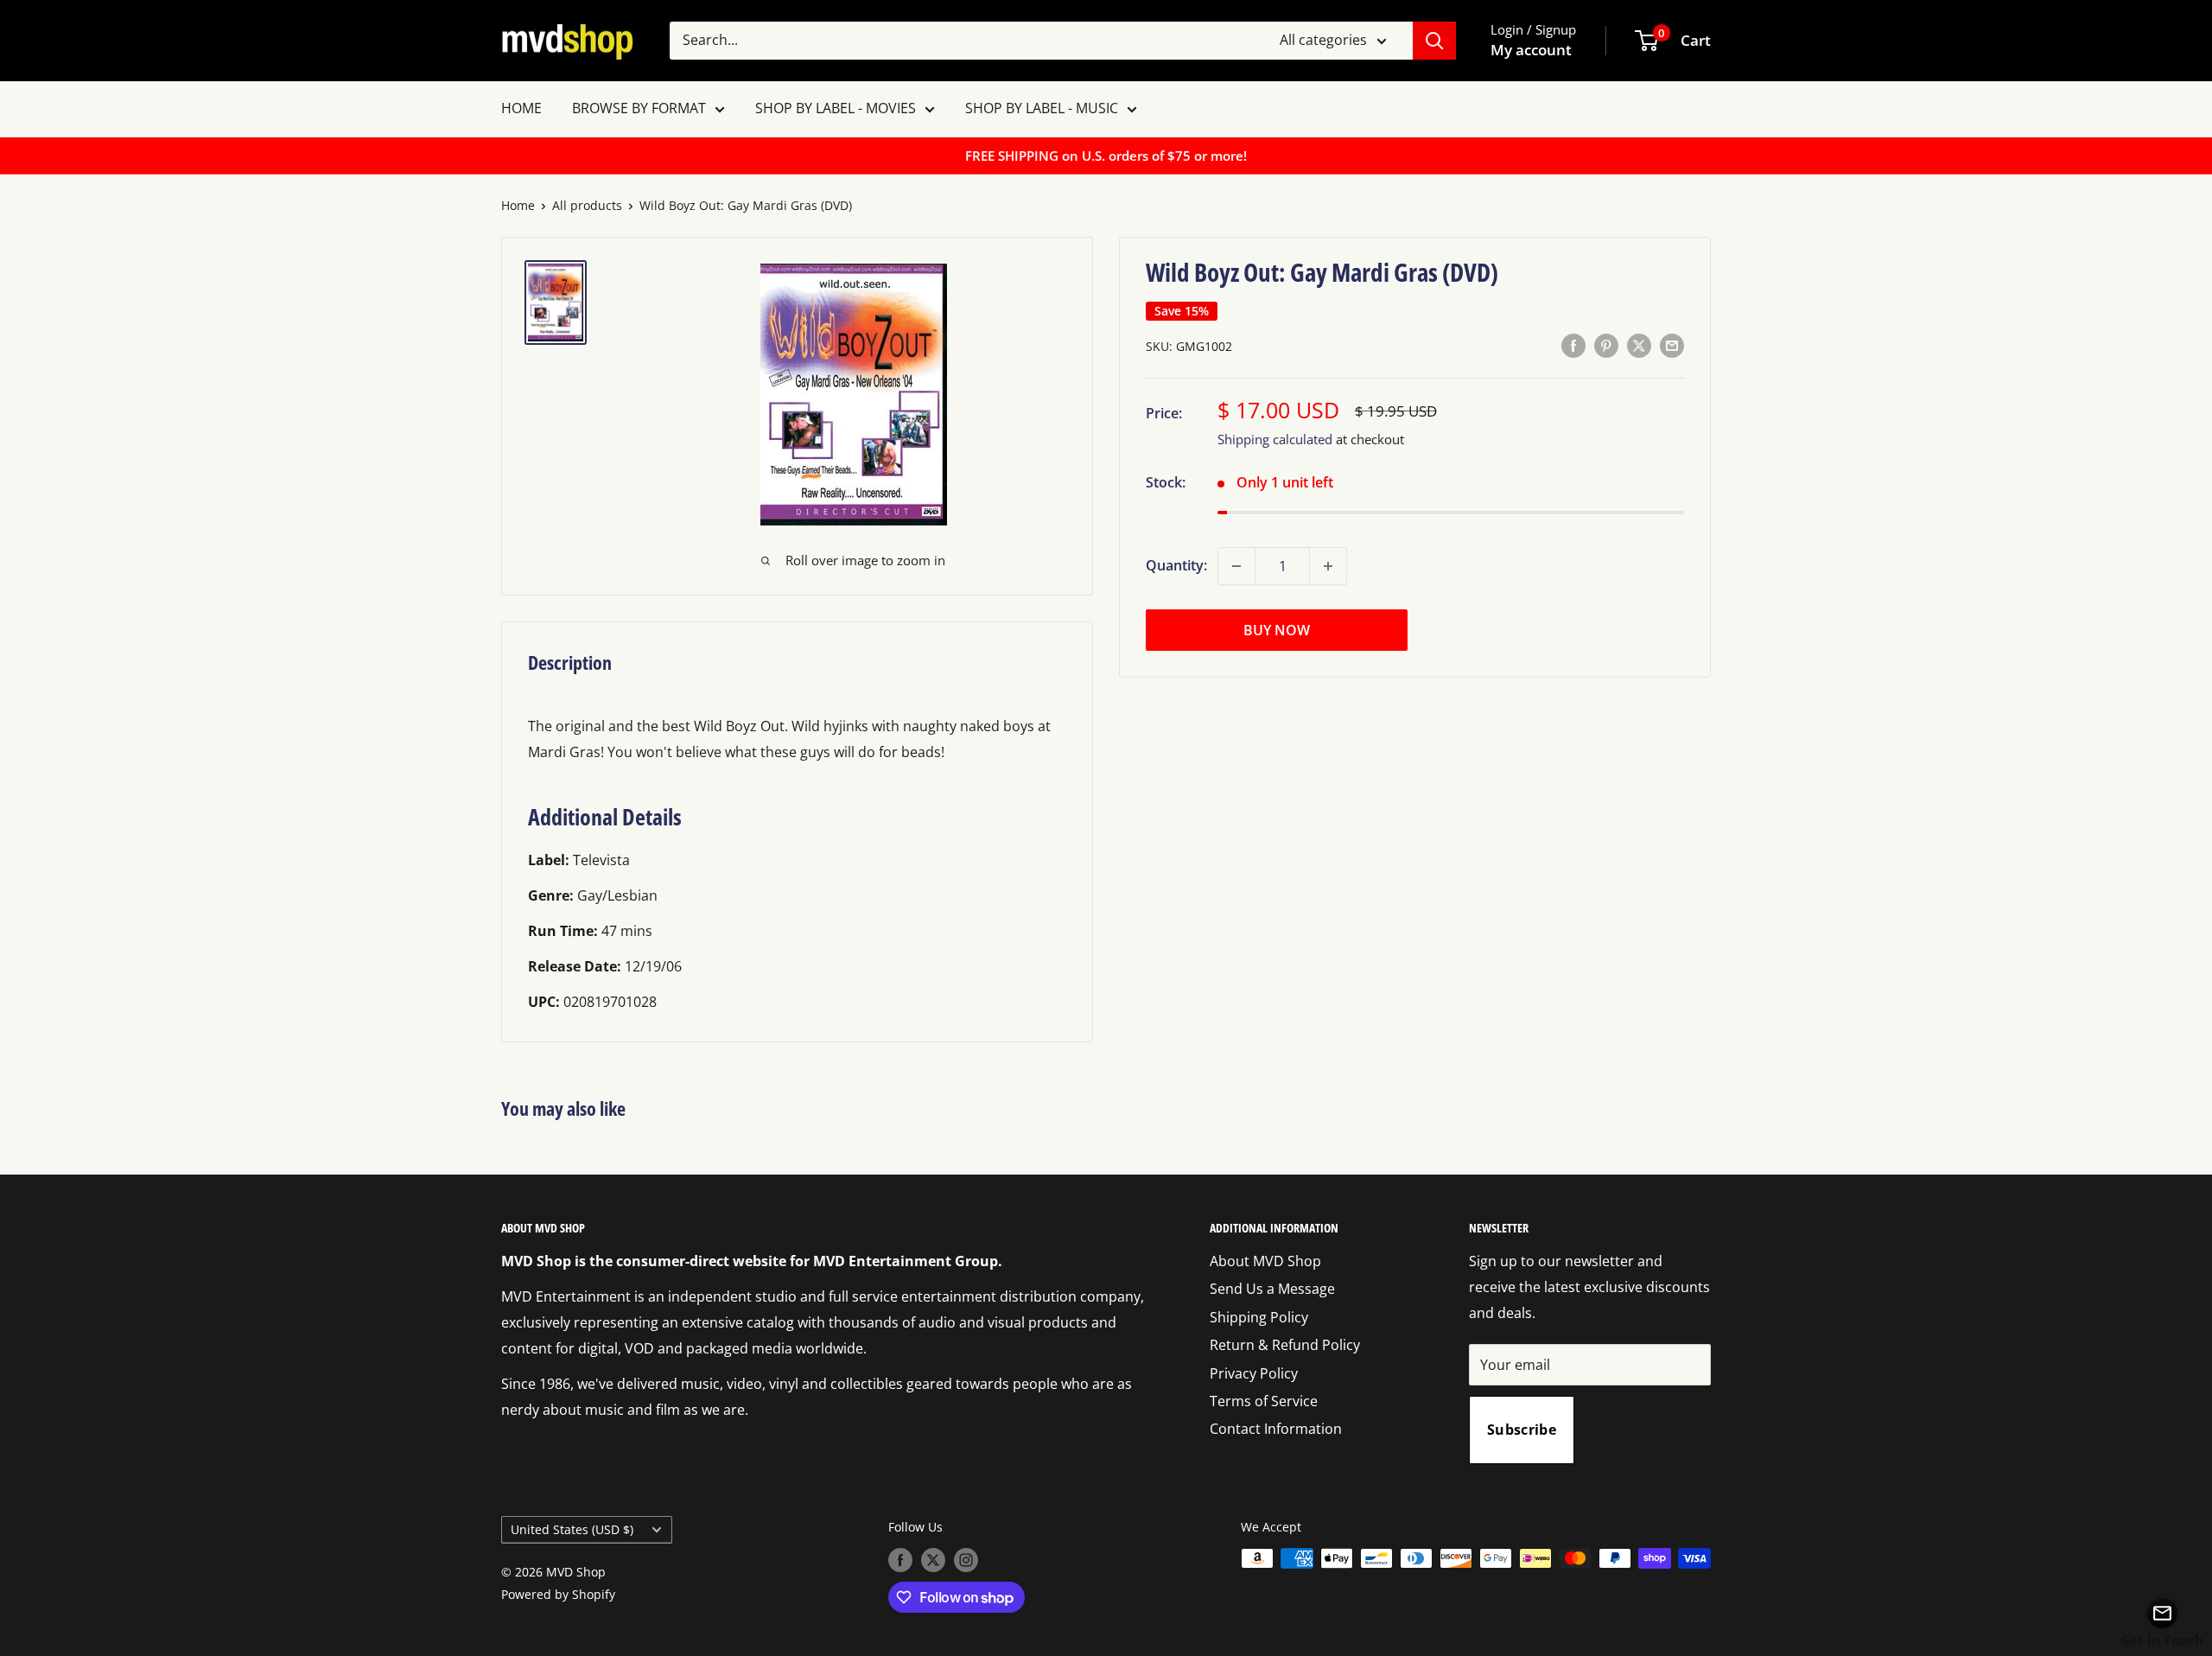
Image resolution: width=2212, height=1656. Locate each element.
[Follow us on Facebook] (900, 1560)
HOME (521, 108)
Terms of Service (1264, 1401)
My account (1531, 50)
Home (518, 205)
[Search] (1434, 41)
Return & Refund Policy (1285, 1345)
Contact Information (1276, 1429)
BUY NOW (1277, 630)
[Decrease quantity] (1236, 566)
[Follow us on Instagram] (966, 1560)
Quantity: (1176, 565)
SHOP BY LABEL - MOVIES (836, 108)
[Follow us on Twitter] (933, 1560)
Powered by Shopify (558, 1594)
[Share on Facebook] (1573, 346)
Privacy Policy (1254, 1373)
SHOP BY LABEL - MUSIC (1042, 108)
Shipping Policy (1259, 1317)
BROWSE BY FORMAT (639, 108)
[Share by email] (1672, 346)
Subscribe (1522, 1430)
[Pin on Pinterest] (1606, 346)
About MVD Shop (1265, 1261)
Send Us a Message (1272, 1289)
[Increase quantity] (1328, 566)
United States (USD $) (572, 1529)
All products (587, 205)
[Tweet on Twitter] (1639, 346)
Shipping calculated (1275, 439)
